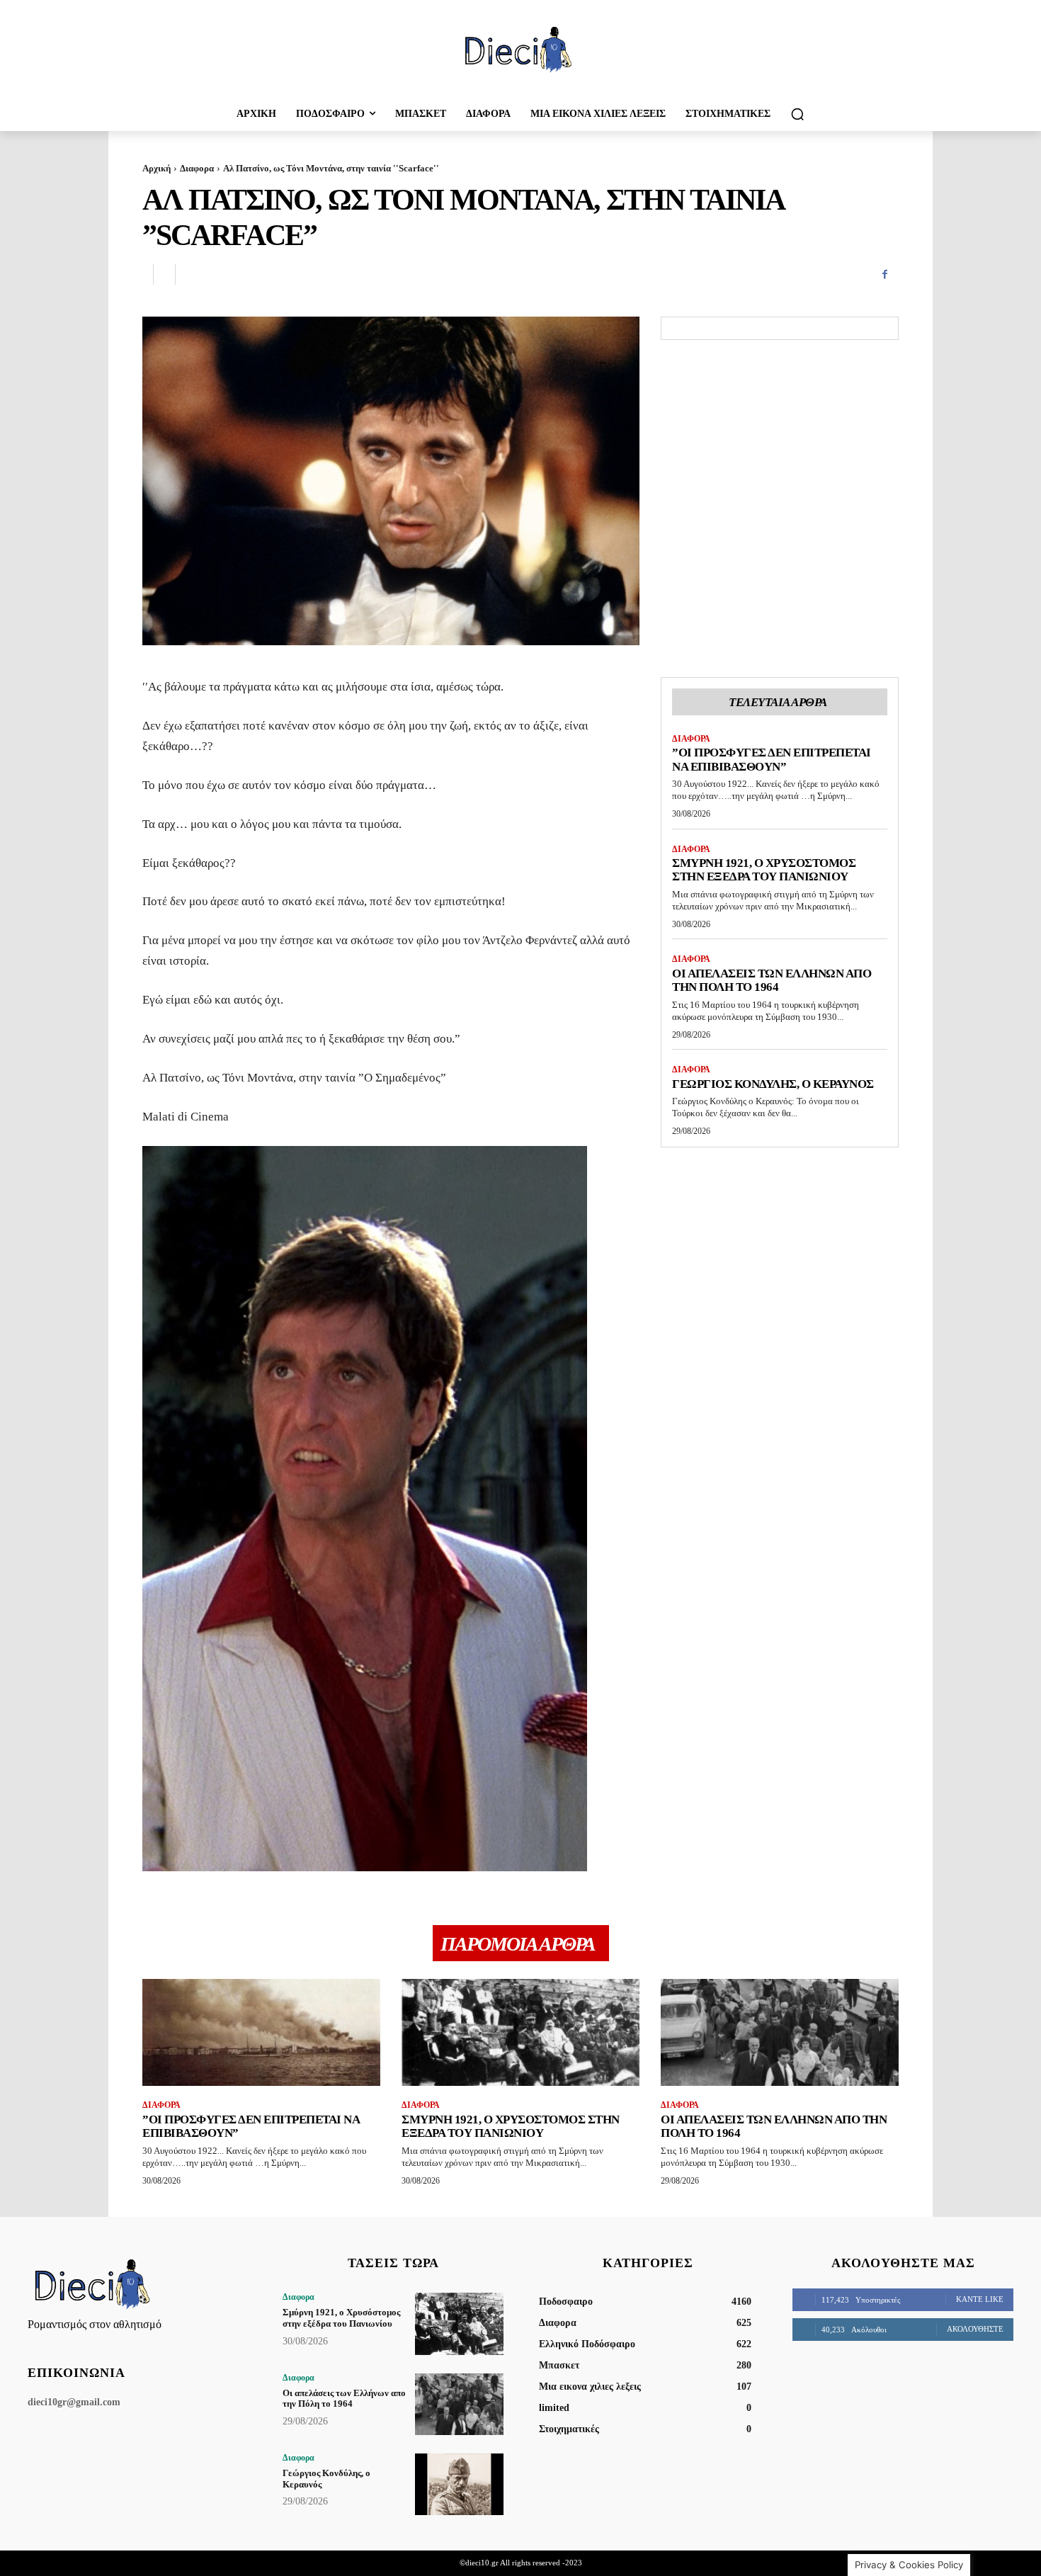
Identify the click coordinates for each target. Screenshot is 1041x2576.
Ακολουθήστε (975, 2329)
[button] (797, 114)
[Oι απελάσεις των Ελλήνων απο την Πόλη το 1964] (780, 2032)
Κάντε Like (980, 2299)
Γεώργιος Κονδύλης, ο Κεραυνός (773, 1084)
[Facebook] (884, 275)
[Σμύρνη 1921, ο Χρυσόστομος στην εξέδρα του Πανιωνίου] (520, 2032)
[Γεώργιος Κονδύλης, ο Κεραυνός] (459, 2484)
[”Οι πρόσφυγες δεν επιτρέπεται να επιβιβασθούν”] (261, 2032)
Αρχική (157, 168)
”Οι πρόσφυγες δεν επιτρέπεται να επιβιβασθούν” (772, 760)
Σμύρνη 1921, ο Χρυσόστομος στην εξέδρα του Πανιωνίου (764, 870)
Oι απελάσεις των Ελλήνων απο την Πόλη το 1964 (772, 981)
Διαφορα (197, 168)
